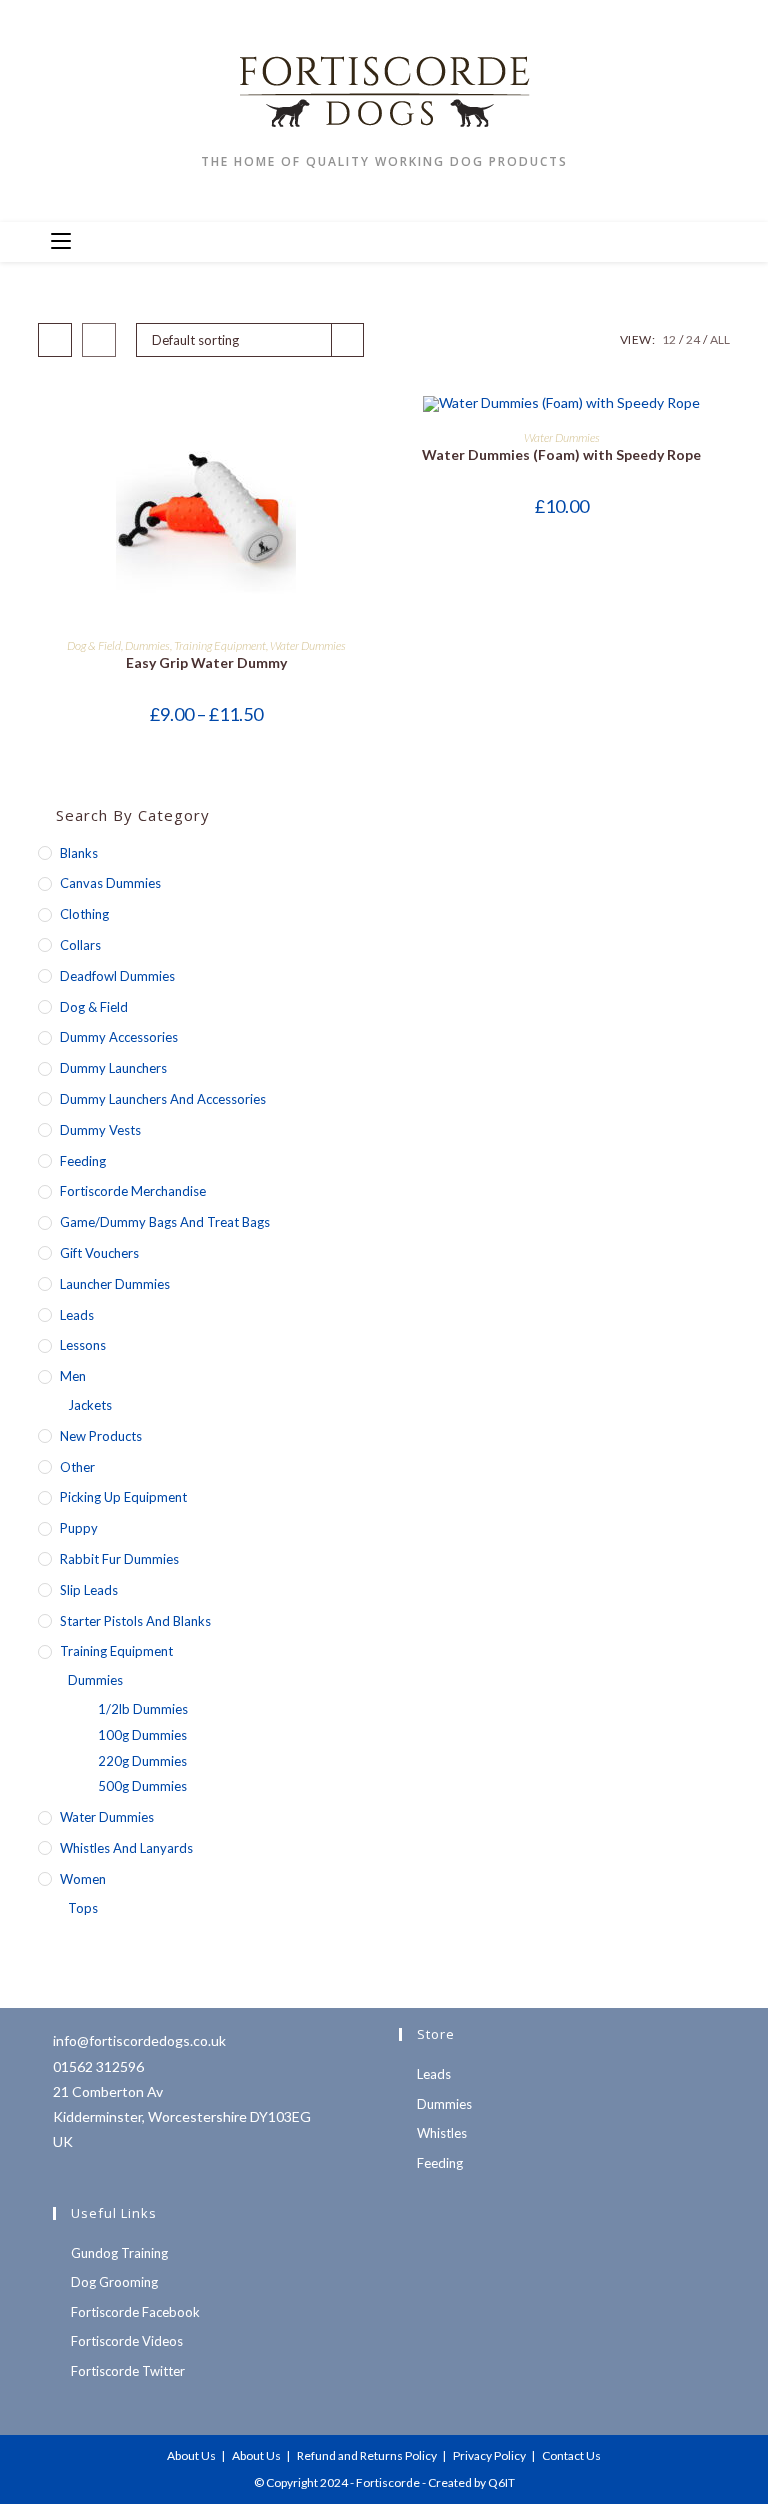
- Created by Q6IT (468, 2482)
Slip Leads (89, 1590)
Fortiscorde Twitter (128, 2371)
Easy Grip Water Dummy (206, 662)
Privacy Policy (489, 2455)
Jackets (90, 1405)
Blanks (79, 853)
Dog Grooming (114, 2282)
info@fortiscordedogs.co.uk (139, 2040)
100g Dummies (142, 1735)
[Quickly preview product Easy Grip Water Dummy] (368, 430)
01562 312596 (98, 2066)
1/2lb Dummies (143, 1709)
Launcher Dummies (115, 1284)
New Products (101, 1436)
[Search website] (709, 243)
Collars (80, 945)
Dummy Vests (100, 1130)
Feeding (83, 1161)
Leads (77, 1315)
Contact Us (571, 2455)
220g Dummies (142, 1761)
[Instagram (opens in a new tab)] (630, 240)
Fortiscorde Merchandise (133, 1191)
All (720, 339)
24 (693, 339)
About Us (191, 2455)
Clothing (84, 914)
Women (83, 1879)
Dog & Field (94, 645)
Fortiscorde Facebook (135, 2312)
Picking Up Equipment (123, 1497)
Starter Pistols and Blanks (135, 1621)
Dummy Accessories (119, 1037)
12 (669, 339)
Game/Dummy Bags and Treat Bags (165, 1222)
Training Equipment (220, 645)
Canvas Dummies (110, 883)
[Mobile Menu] (61, 242)
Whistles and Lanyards (126, 1848)
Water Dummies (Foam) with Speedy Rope (561, 454)
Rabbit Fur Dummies (119, 1559)
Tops (83, 1908)
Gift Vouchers (99, 1253)
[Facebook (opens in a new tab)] (598, 240)
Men (73, 1376)
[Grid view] (55, 340)
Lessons (83, 1345)
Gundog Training (119, 2253)
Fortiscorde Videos (127, 2341)
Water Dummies (308, 645)
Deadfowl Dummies (117, 976)
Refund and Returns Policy (367, 2455)
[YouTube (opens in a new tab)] (662, 240)
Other (77, 1467)
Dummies (147, 645)
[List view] (99, 340)
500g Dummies (142, 1786)
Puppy (79, 1528)
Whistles (442, 2133)
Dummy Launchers (113, 1068)
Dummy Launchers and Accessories (163, 1099)
